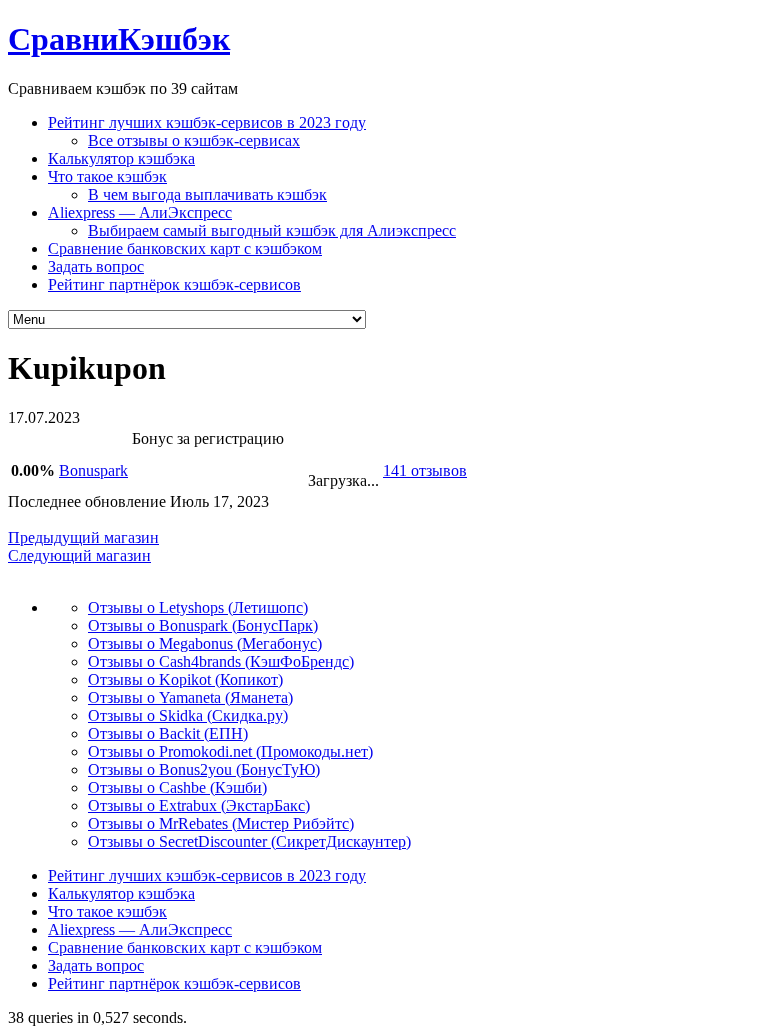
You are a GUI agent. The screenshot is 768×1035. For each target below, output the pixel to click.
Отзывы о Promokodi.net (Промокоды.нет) (230, 751)
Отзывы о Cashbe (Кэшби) (177, 787)
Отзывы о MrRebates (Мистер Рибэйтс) (221, 823)
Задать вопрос (96, 266)
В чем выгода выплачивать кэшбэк (207, 194)
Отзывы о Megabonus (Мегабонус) (205, 643)
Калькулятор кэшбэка (121, 158)
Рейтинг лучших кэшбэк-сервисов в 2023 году (207, 122)
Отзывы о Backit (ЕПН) (168, 733)
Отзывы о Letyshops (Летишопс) (198, 607)
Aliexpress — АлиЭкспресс (140, 212)
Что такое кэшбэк (107, 176)
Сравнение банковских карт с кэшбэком (185, 248)
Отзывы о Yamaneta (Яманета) (190, 697)
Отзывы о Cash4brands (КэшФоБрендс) (221, 661)
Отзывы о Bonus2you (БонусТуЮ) (204, 769)
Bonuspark (93, 470)
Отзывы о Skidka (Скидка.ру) (188, 715)
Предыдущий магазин (83, 537)
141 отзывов (425, 470)
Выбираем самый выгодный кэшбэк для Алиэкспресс (272, 230)
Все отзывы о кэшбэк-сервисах (194, 140)
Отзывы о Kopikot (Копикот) (185, 679)
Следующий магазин (79, 555)
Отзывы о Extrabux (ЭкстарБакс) (199, 805)
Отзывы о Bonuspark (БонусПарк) (203, 625)
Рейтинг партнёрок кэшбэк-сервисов (174, 284)
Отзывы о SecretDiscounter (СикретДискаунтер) (249, 841)
